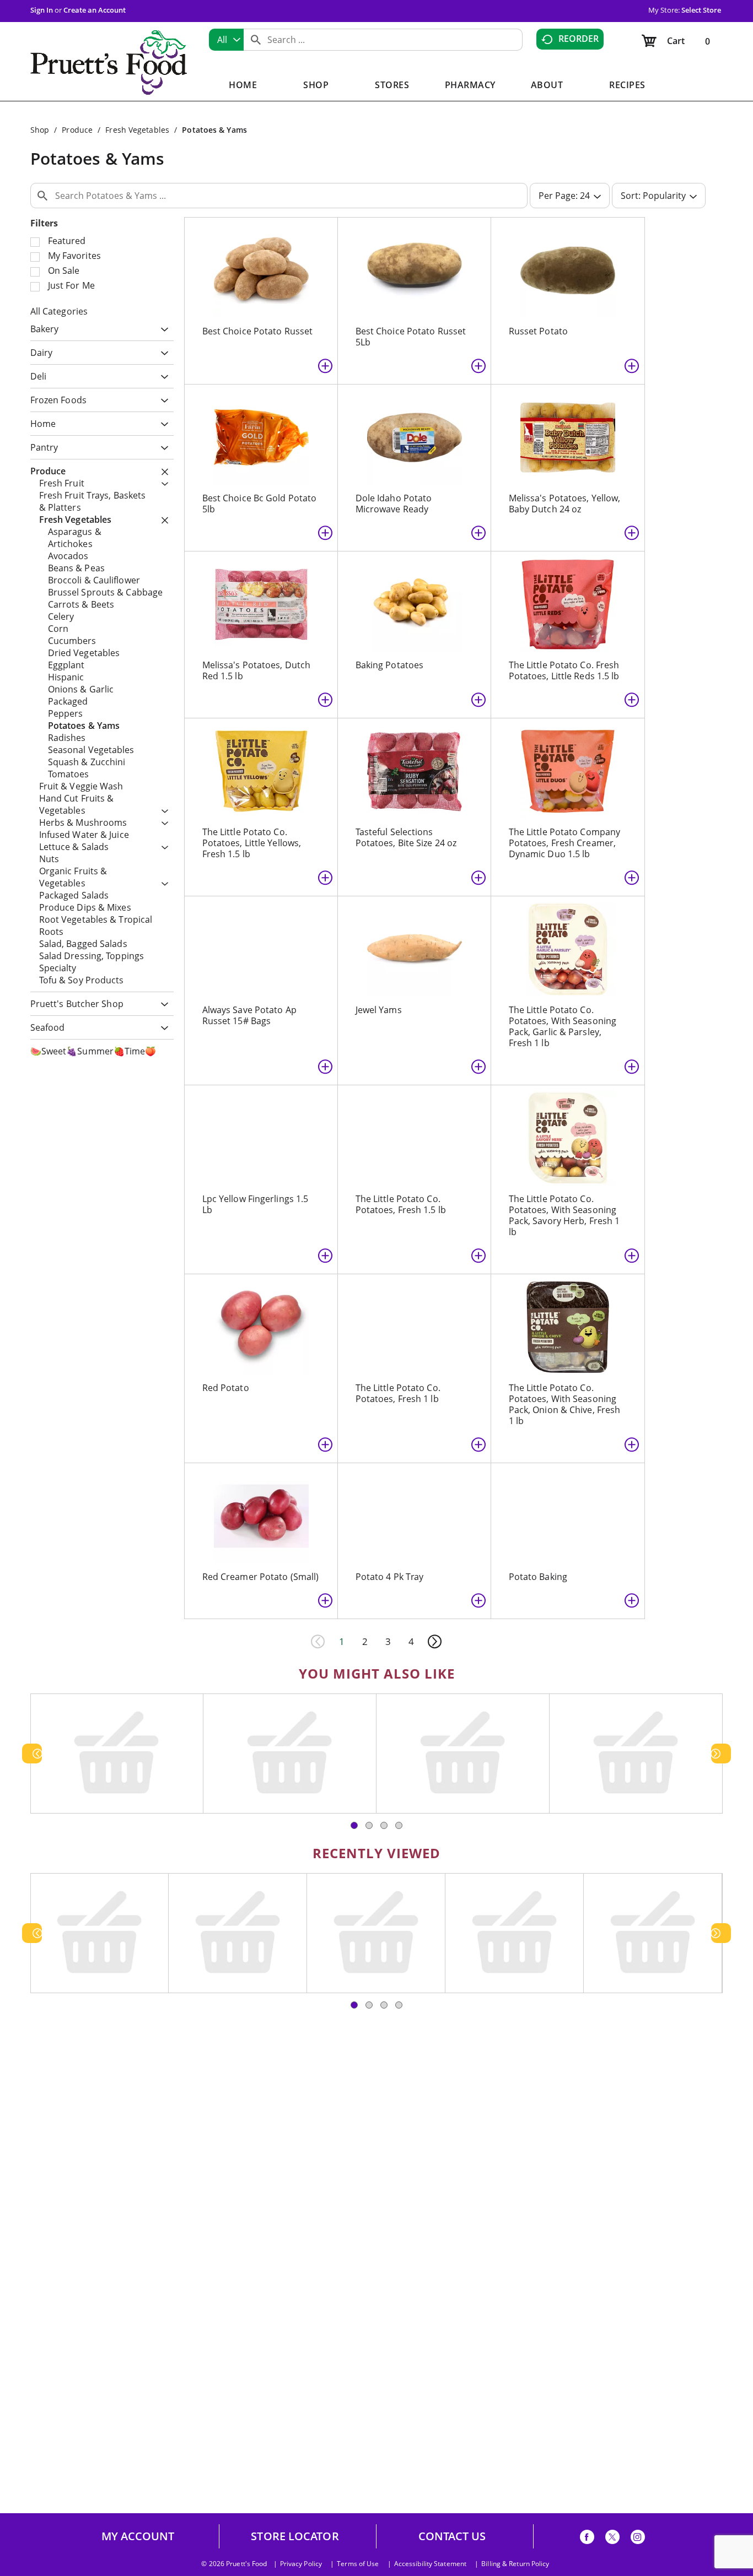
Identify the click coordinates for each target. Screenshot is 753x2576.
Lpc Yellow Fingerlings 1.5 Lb (256, 1204)
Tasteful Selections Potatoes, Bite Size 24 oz (406, 837)
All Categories (59, 311)
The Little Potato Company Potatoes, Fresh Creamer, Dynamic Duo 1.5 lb (565, 843)
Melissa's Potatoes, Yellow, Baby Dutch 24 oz (565, 504)
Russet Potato (538, 331)
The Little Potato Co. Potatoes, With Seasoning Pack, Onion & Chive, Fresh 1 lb (565, 1404)
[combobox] (226, 40)
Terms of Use (358, 2564)
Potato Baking (538, 1577)
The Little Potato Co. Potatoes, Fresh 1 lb (398, 1393)
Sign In (42, 10)
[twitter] (612, 2539)
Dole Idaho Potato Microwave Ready (394, 504)
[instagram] (638, 2539)
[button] (162, 330)
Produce (77, 130)
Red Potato (226, 1388)
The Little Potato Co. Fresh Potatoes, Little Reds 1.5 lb (564, 670)
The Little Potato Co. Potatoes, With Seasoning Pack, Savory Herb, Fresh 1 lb (564, 1215)
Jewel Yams (379, 1010)
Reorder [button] (579, 39)
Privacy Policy (301, 2564)
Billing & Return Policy (515, 2564)
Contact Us (452, 2536)
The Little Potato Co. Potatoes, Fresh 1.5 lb (401, 1204)
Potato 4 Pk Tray (390, 1577)
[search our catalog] (256, 40)
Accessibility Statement (430, 2564)
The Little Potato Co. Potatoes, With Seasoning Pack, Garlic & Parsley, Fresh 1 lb (563, 1026)
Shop (40, 130)
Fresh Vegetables (137, 130)
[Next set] (434, 1642)
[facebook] (587, 2539)
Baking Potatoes (390, 665)
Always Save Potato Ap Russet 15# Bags (249, 1015)
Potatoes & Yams (214, 130)
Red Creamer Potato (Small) (261, 1577)
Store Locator (295, 2536)
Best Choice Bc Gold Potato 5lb (260, 504)
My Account (138, 2536)
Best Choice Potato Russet (258, 331)
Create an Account (95, 10)
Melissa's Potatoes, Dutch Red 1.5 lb (257, 670)
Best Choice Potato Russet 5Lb (411, 337)
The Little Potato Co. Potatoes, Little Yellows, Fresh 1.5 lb (252, 843)
